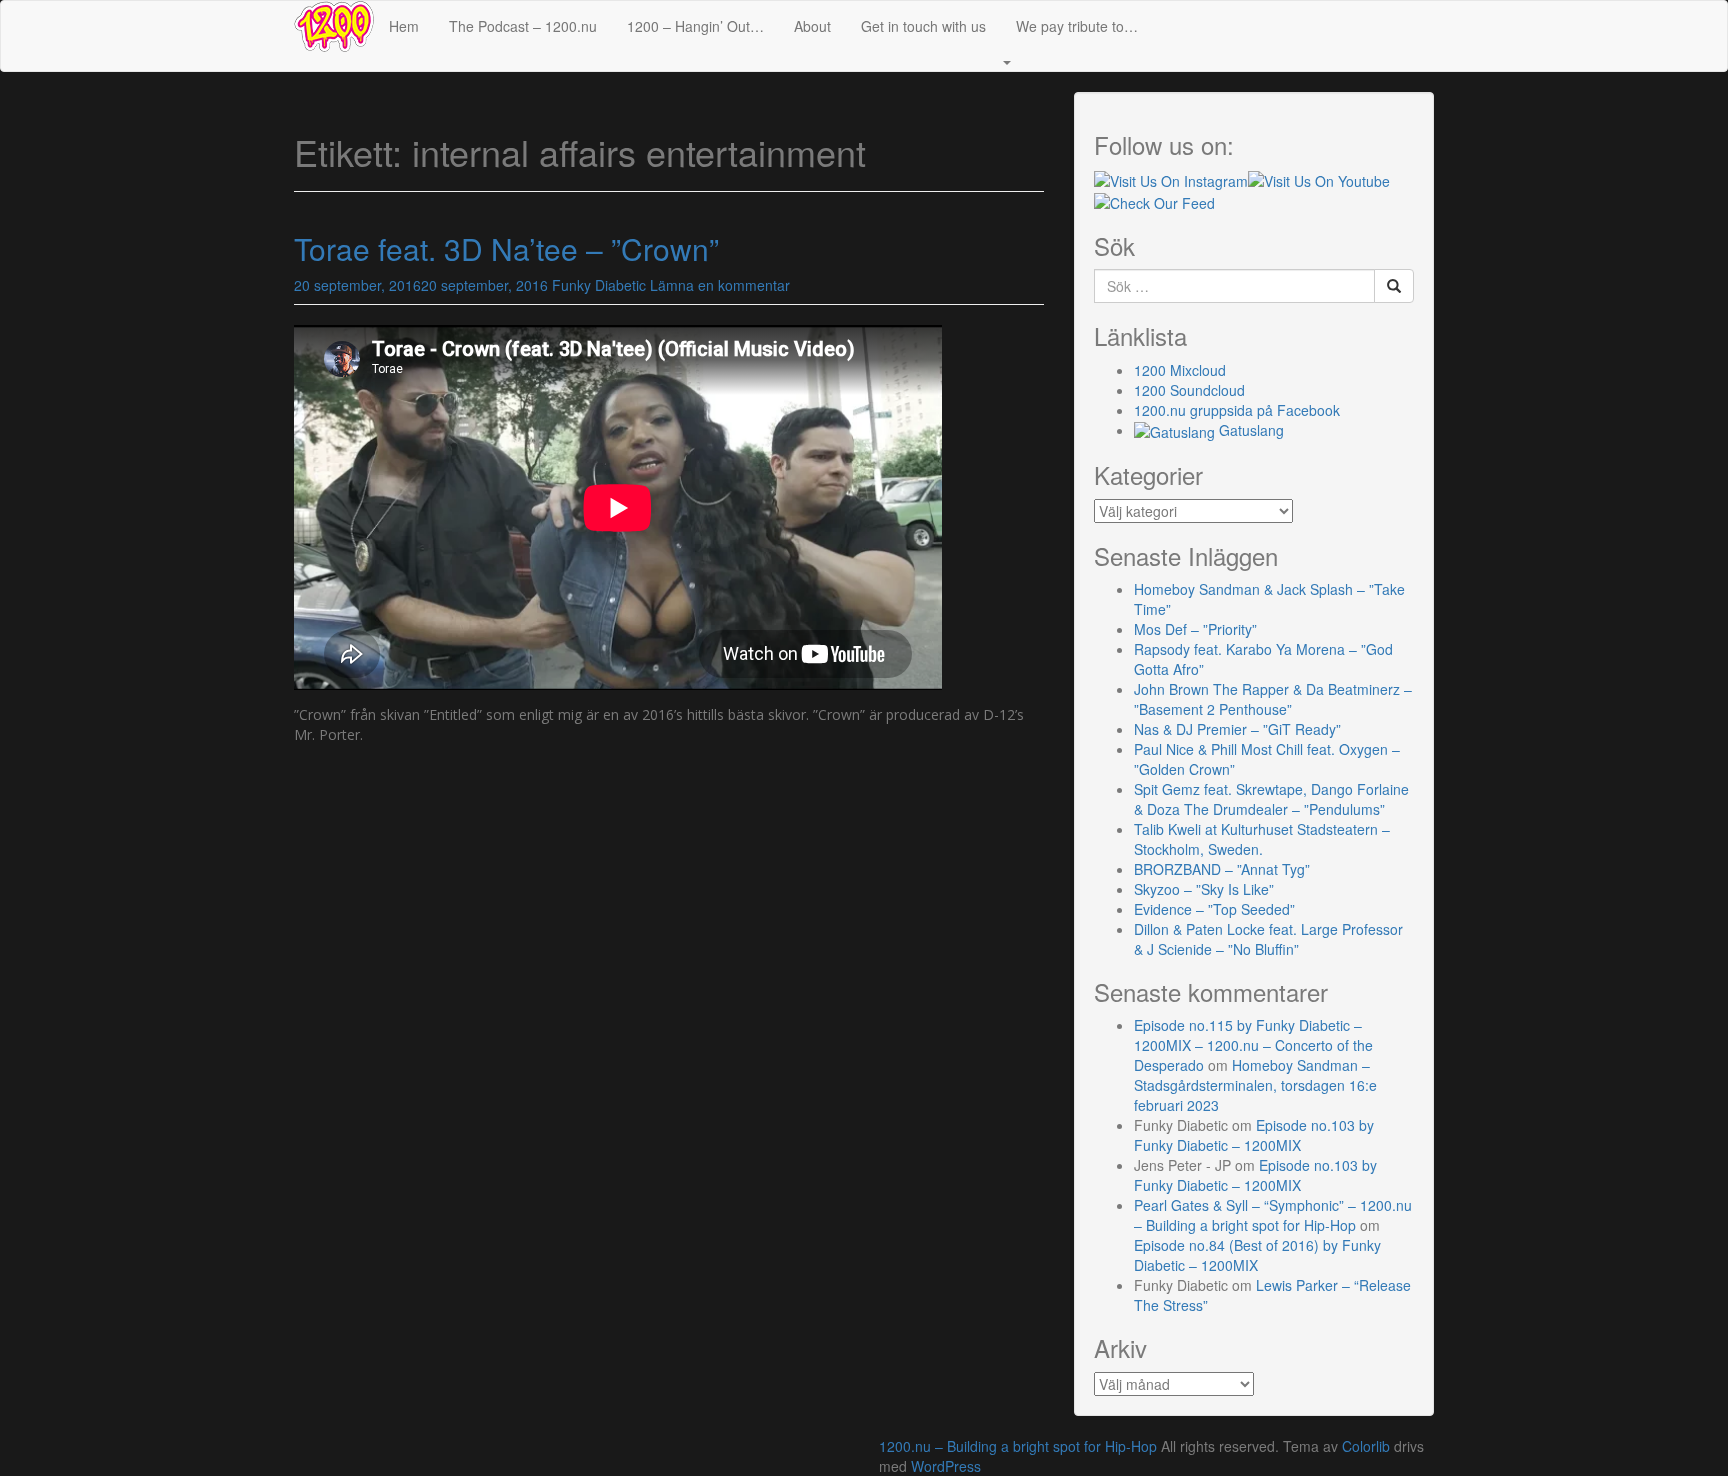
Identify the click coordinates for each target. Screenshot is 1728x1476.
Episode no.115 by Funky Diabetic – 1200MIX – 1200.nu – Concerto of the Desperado (1253, 1045)
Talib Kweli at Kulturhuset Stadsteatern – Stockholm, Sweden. (1262, 839)
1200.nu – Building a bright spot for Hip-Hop (1018, 1446)
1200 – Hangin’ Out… (695, 26)
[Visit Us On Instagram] (1171, 178)
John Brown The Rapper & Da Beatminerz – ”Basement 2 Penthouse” (1273, 699)
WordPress (946, 1466)
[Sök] (1394, 286)
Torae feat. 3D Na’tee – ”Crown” (506, 248)
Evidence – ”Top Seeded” (1214, 909)
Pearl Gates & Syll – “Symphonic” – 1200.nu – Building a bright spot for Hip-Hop (1273, 1215)
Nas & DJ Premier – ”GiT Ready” (1237, 729)
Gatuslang (1249, 430)
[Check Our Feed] (1154, 201)
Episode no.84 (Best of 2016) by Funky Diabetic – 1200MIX (1257, 1255)
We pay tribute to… (1077, 26)
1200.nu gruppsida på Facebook (1237, 410)
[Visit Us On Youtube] (1319, 178)
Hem (404, 26)
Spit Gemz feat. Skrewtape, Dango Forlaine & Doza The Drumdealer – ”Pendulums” (1271, 799)
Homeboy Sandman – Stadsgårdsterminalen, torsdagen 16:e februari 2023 (1255, 1085)
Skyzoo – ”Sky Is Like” (1204, 889)
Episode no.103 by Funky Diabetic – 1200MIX (1254, 1135)
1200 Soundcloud (1189, 390)
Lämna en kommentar (720, 285)
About (812, 26)
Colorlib (1366, 1446)
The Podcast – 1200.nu (523, 26)
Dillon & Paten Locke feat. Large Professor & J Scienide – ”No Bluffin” (1268, 939)
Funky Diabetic (599, 285)
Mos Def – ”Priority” (1195, 629)
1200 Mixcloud (1180, 370)
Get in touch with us (923, 26)
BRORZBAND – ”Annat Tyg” (1222, 869)
